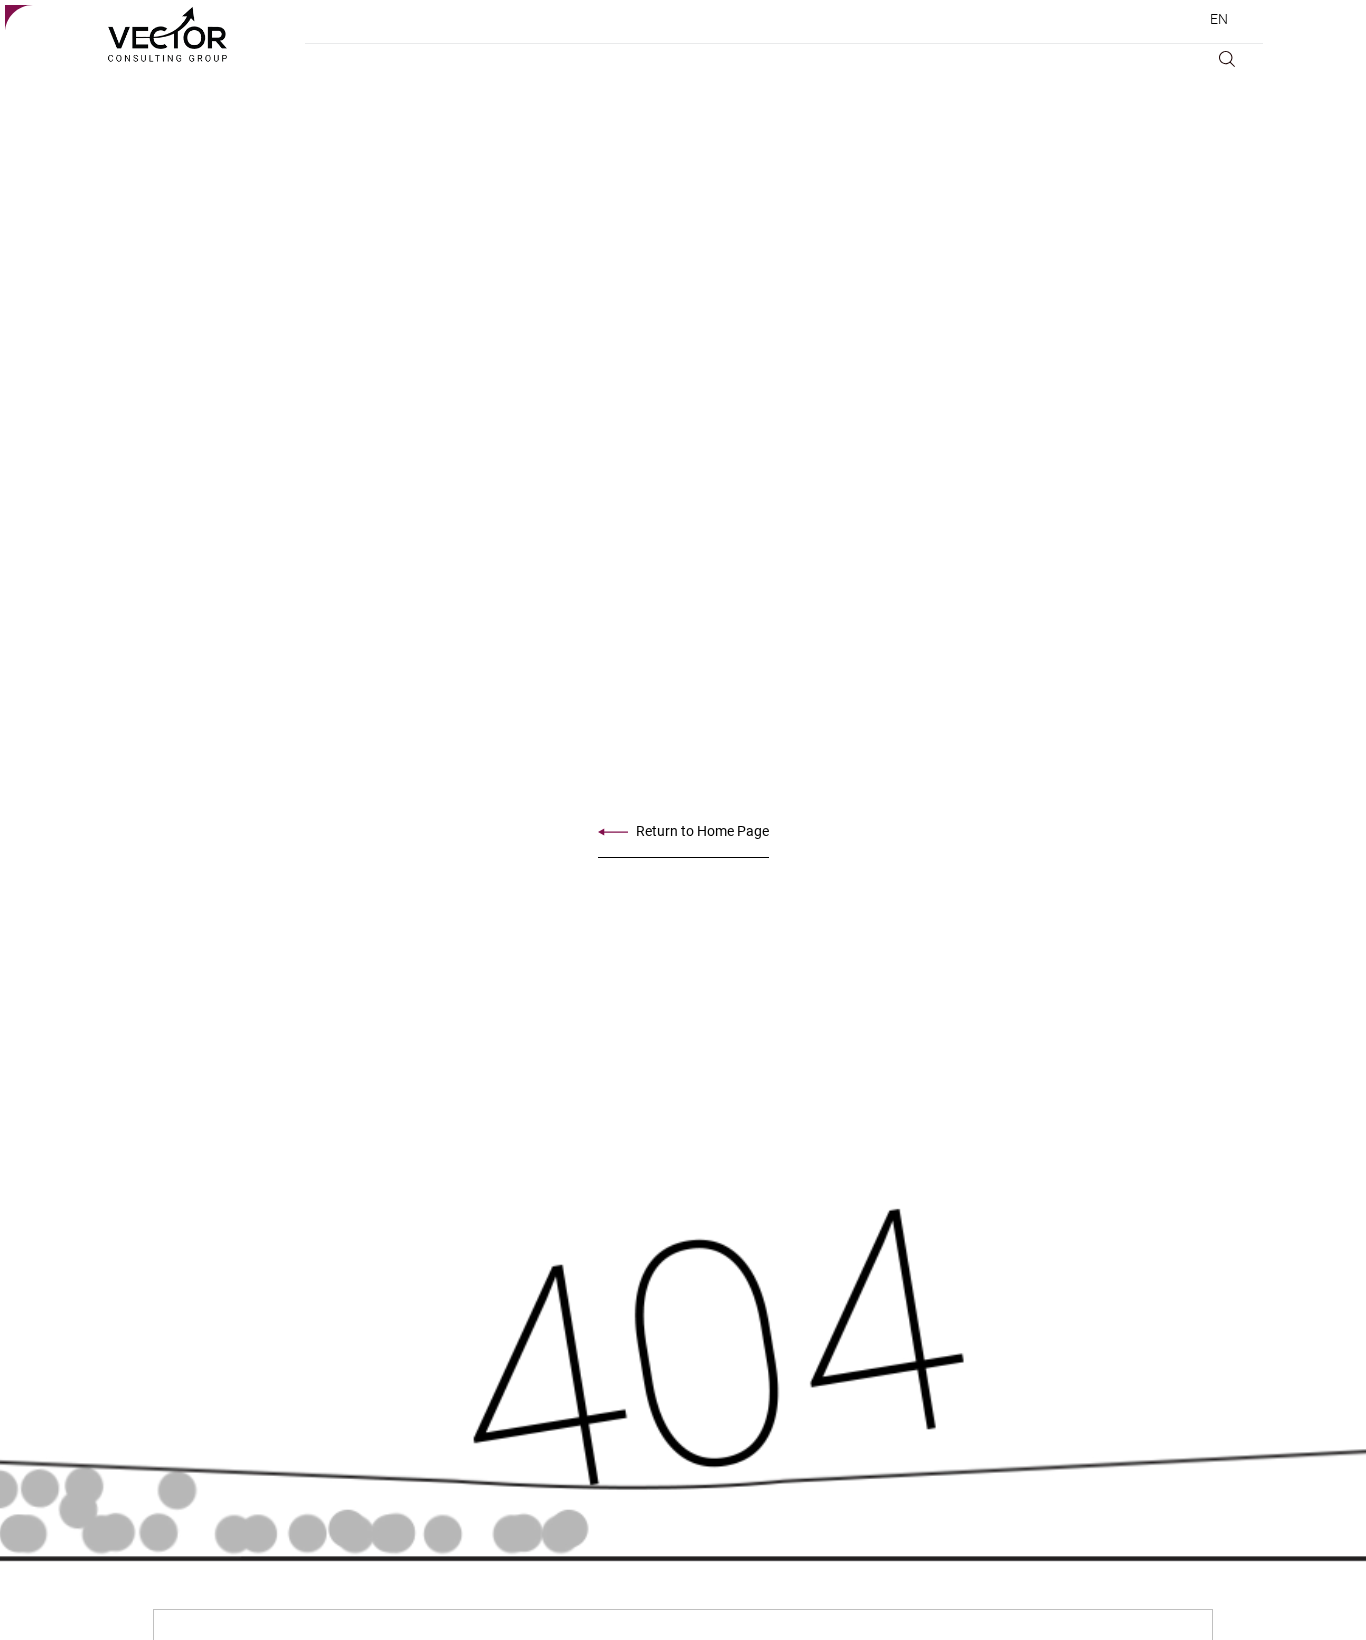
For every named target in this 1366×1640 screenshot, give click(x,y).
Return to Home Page (702, 831)
